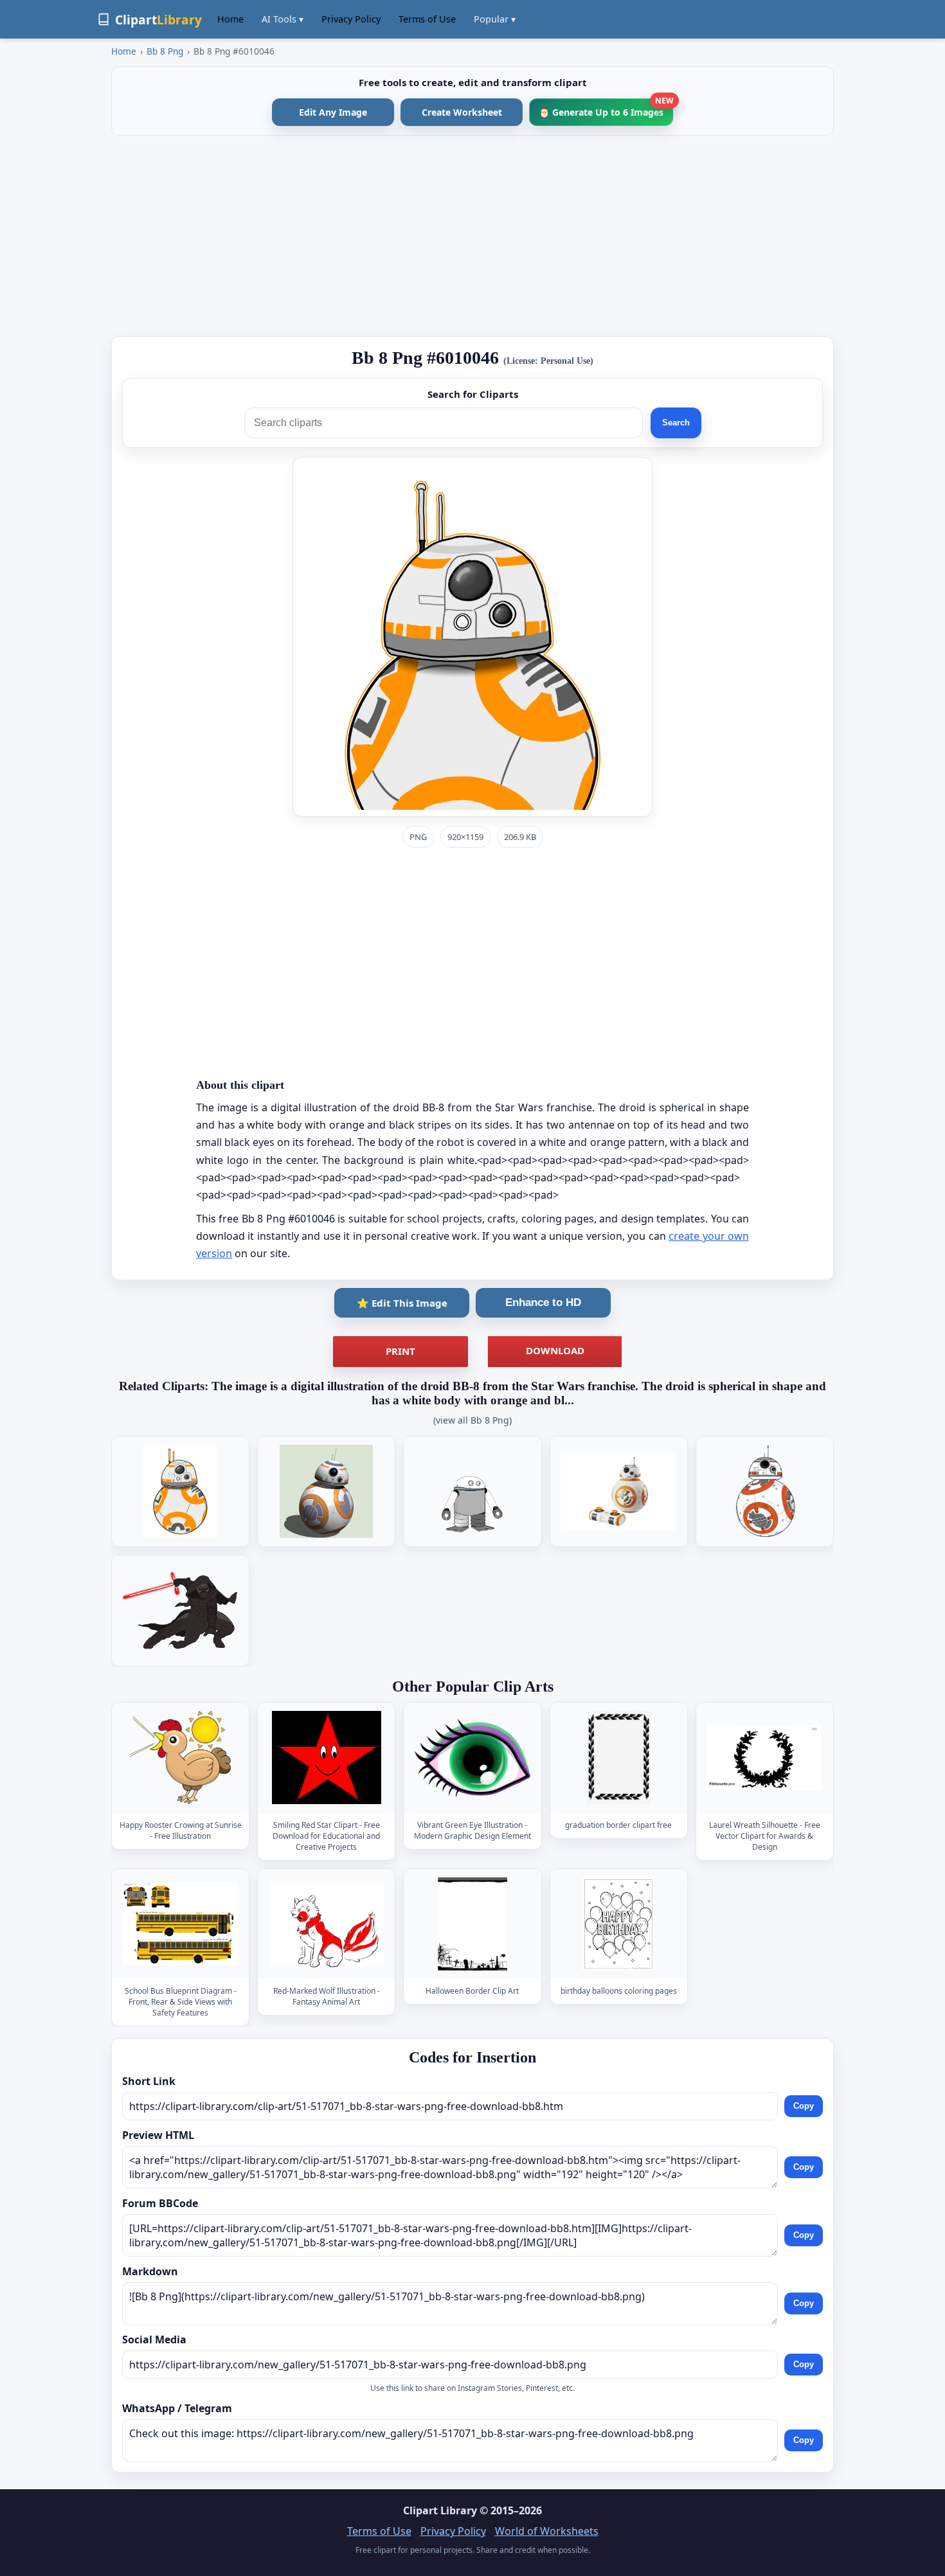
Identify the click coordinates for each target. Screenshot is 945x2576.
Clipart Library (440, 2510)
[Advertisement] (473, 236)
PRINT (401, 1351)
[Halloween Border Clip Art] (473, 1924)
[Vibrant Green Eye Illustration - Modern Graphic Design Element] (473, 1758)
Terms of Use (427, 19)
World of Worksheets (547, 2531)
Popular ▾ (495, 19)
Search (676, 423)
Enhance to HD (543, 1302)
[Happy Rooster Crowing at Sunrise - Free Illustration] (181, 1758)
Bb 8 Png (165, 51)
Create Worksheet (462, 112)
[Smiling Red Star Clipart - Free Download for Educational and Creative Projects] (327, 1758)
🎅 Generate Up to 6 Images (606, 108)
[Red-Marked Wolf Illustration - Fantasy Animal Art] (327, 1924)
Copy (804, 2106)
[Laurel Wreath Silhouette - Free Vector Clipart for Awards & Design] (764, 1758)
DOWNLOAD (555, 1350)
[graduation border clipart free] (618, 1758)
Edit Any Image (333, 112)
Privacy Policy (351, 19)
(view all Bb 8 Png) (473, 1420)
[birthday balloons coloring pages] (618, 1924)
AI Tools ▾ (283, 19)
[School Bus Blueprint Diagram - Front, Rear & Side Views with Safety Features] (181, 1924)
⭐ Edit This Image (402, 1303)
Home (230, 19)
